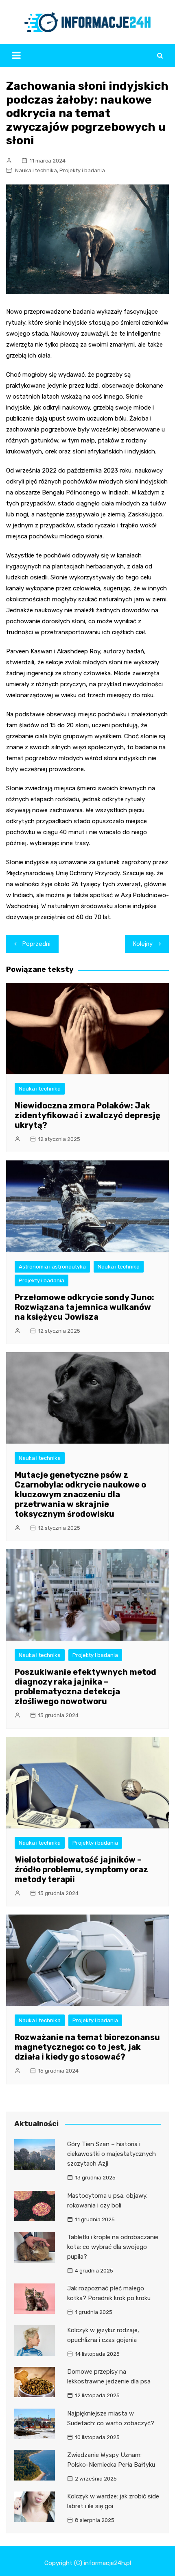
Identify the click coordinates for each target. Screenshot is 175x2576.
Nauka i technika (36, 170)
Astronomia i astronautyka (52, 1267)
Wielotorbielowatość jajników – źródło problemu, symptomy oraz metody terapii (81, 1869)
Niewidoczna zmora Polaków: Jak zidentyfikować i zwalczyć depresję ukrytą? (87, 1115)
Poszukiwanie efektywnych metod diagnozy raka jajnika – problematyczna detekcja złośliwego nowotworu (85, 1687)
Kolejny (143, 944)
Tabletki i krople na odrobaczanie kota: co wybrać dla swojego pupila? (113, 2247)
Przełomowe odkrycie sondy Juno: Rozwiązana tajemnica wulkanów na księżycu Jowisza (84, 1307)
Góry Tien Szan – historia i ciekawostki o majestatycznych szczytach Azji (112, 2154)
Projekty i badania (82, 170)
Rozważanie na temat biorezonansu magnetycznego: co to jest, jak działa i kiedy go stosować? (87, 2047)
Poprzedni (36, 944)
